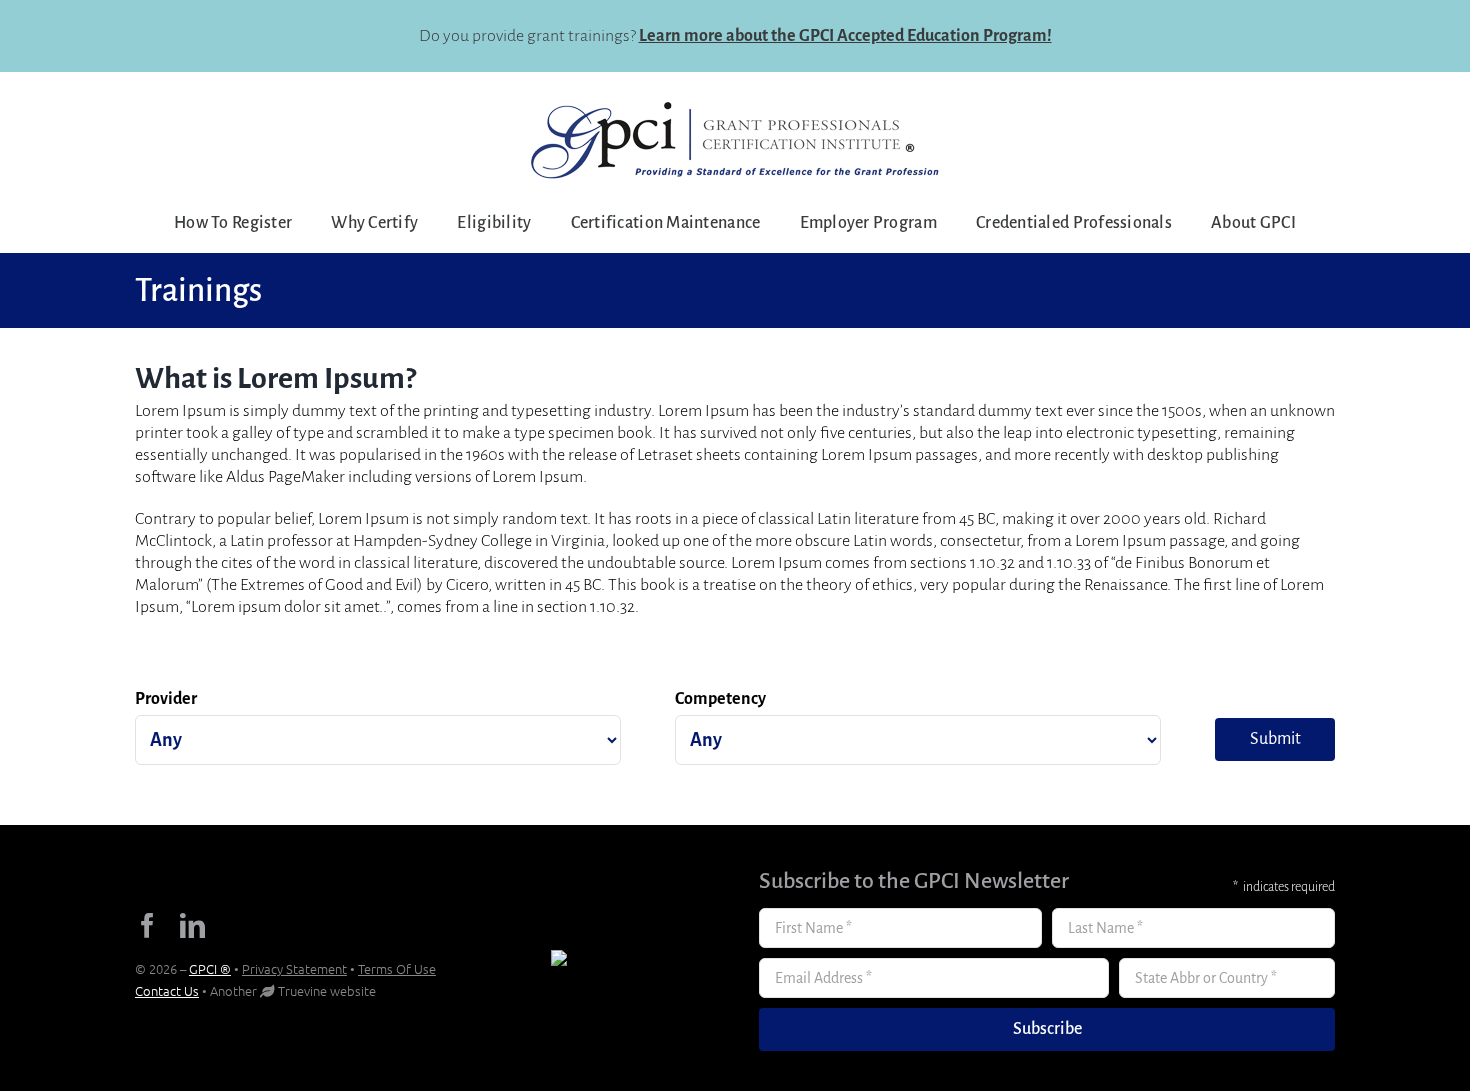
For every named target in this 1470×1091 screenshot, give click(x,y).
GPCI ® (210, 968)
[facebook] (147, 925)
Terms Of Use (397, 968)
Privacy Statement (294, 968)
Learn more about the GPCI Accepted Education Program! (845, 36)
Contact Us (167, 990)
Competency (720, 699)
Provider (166, 699)
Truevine (302, 990)
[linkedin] (192, 925)
